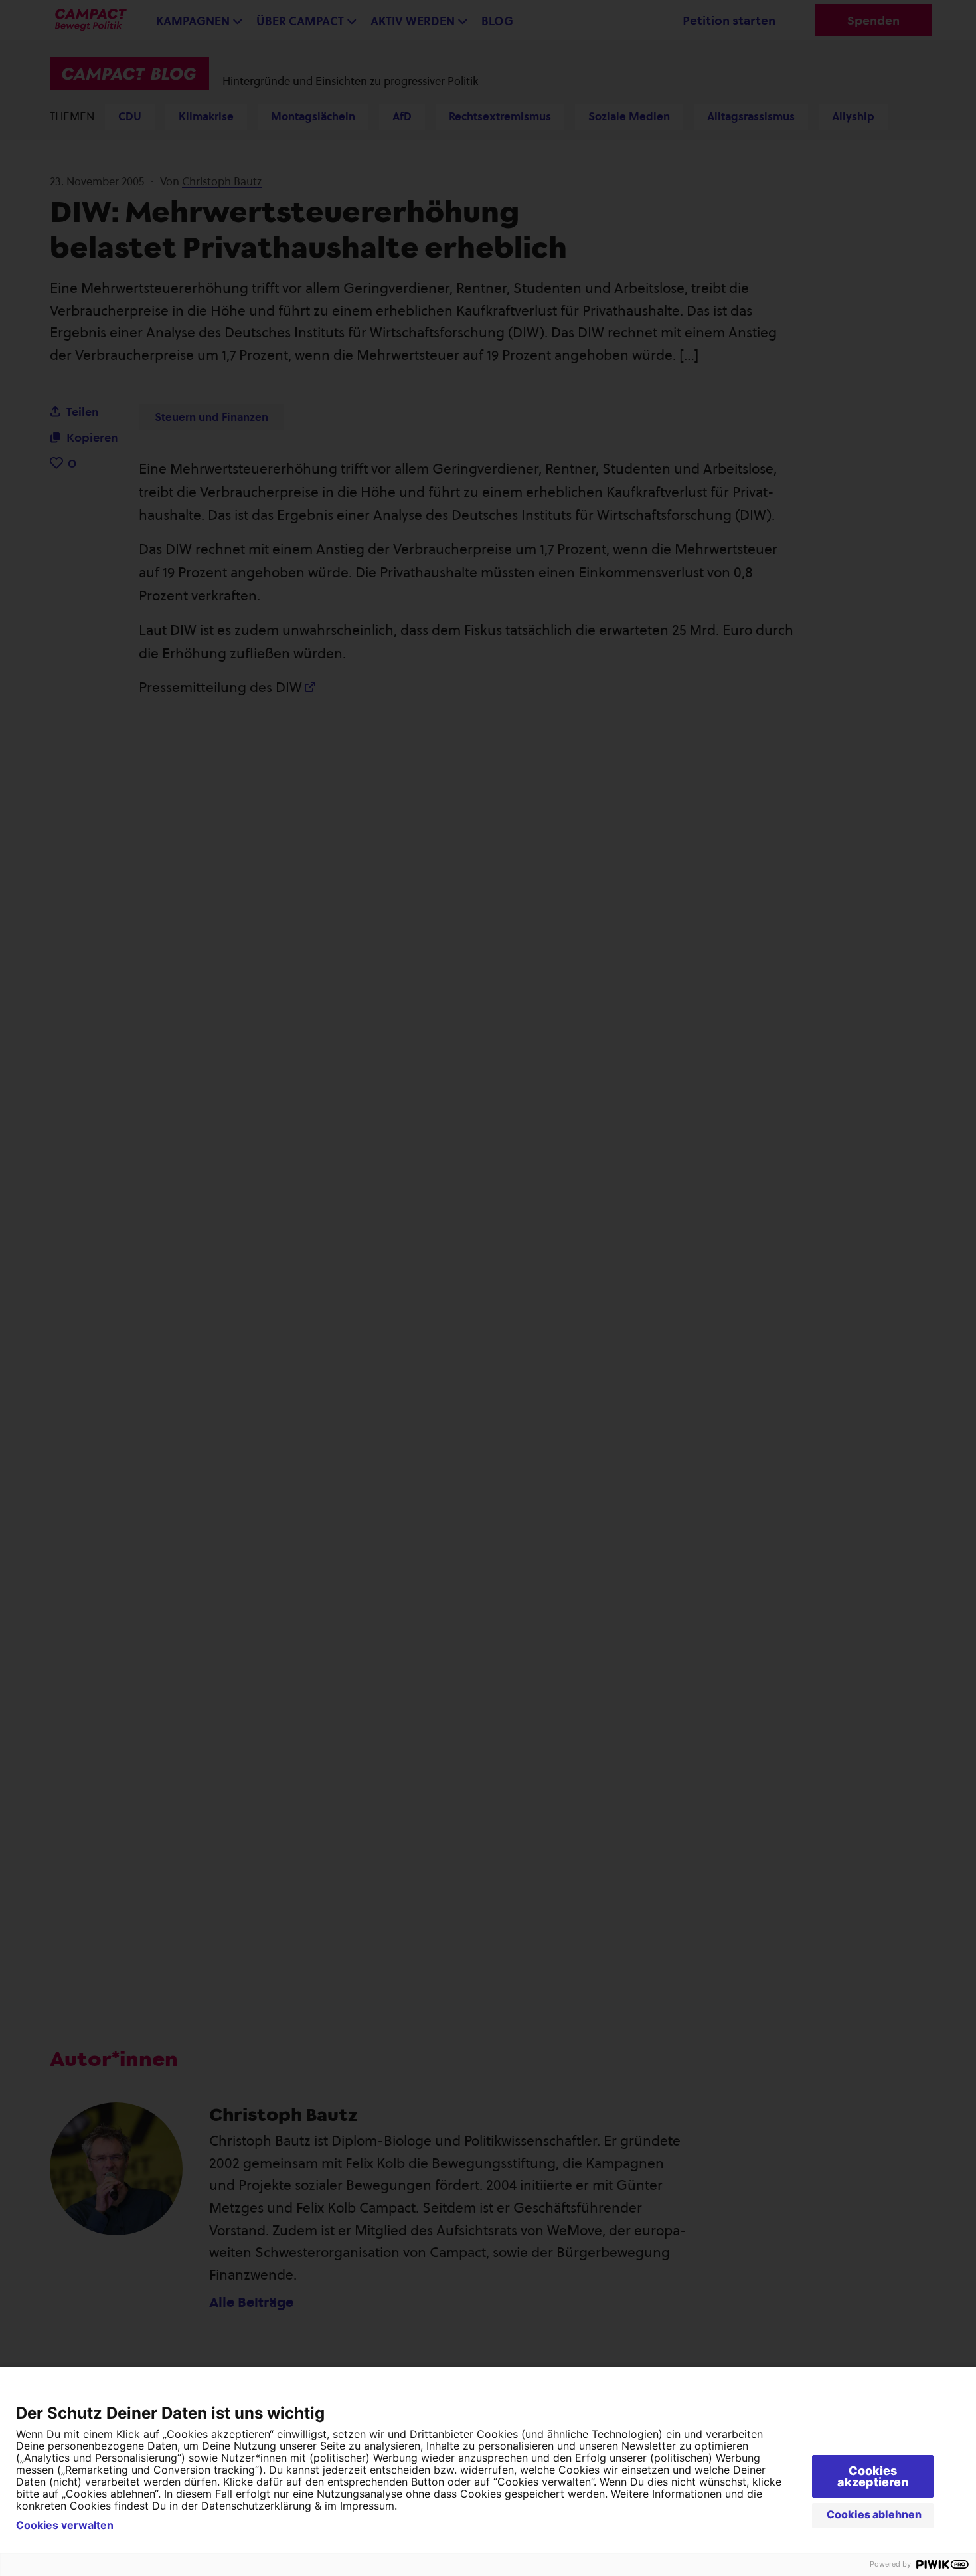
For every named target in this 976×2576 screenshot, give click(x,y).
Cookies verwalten (65, 2525)
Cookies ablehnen (874, 2514)
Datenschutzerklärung (256, 2506)
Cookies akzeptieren (873, 2476)
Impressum (367, 2506)
